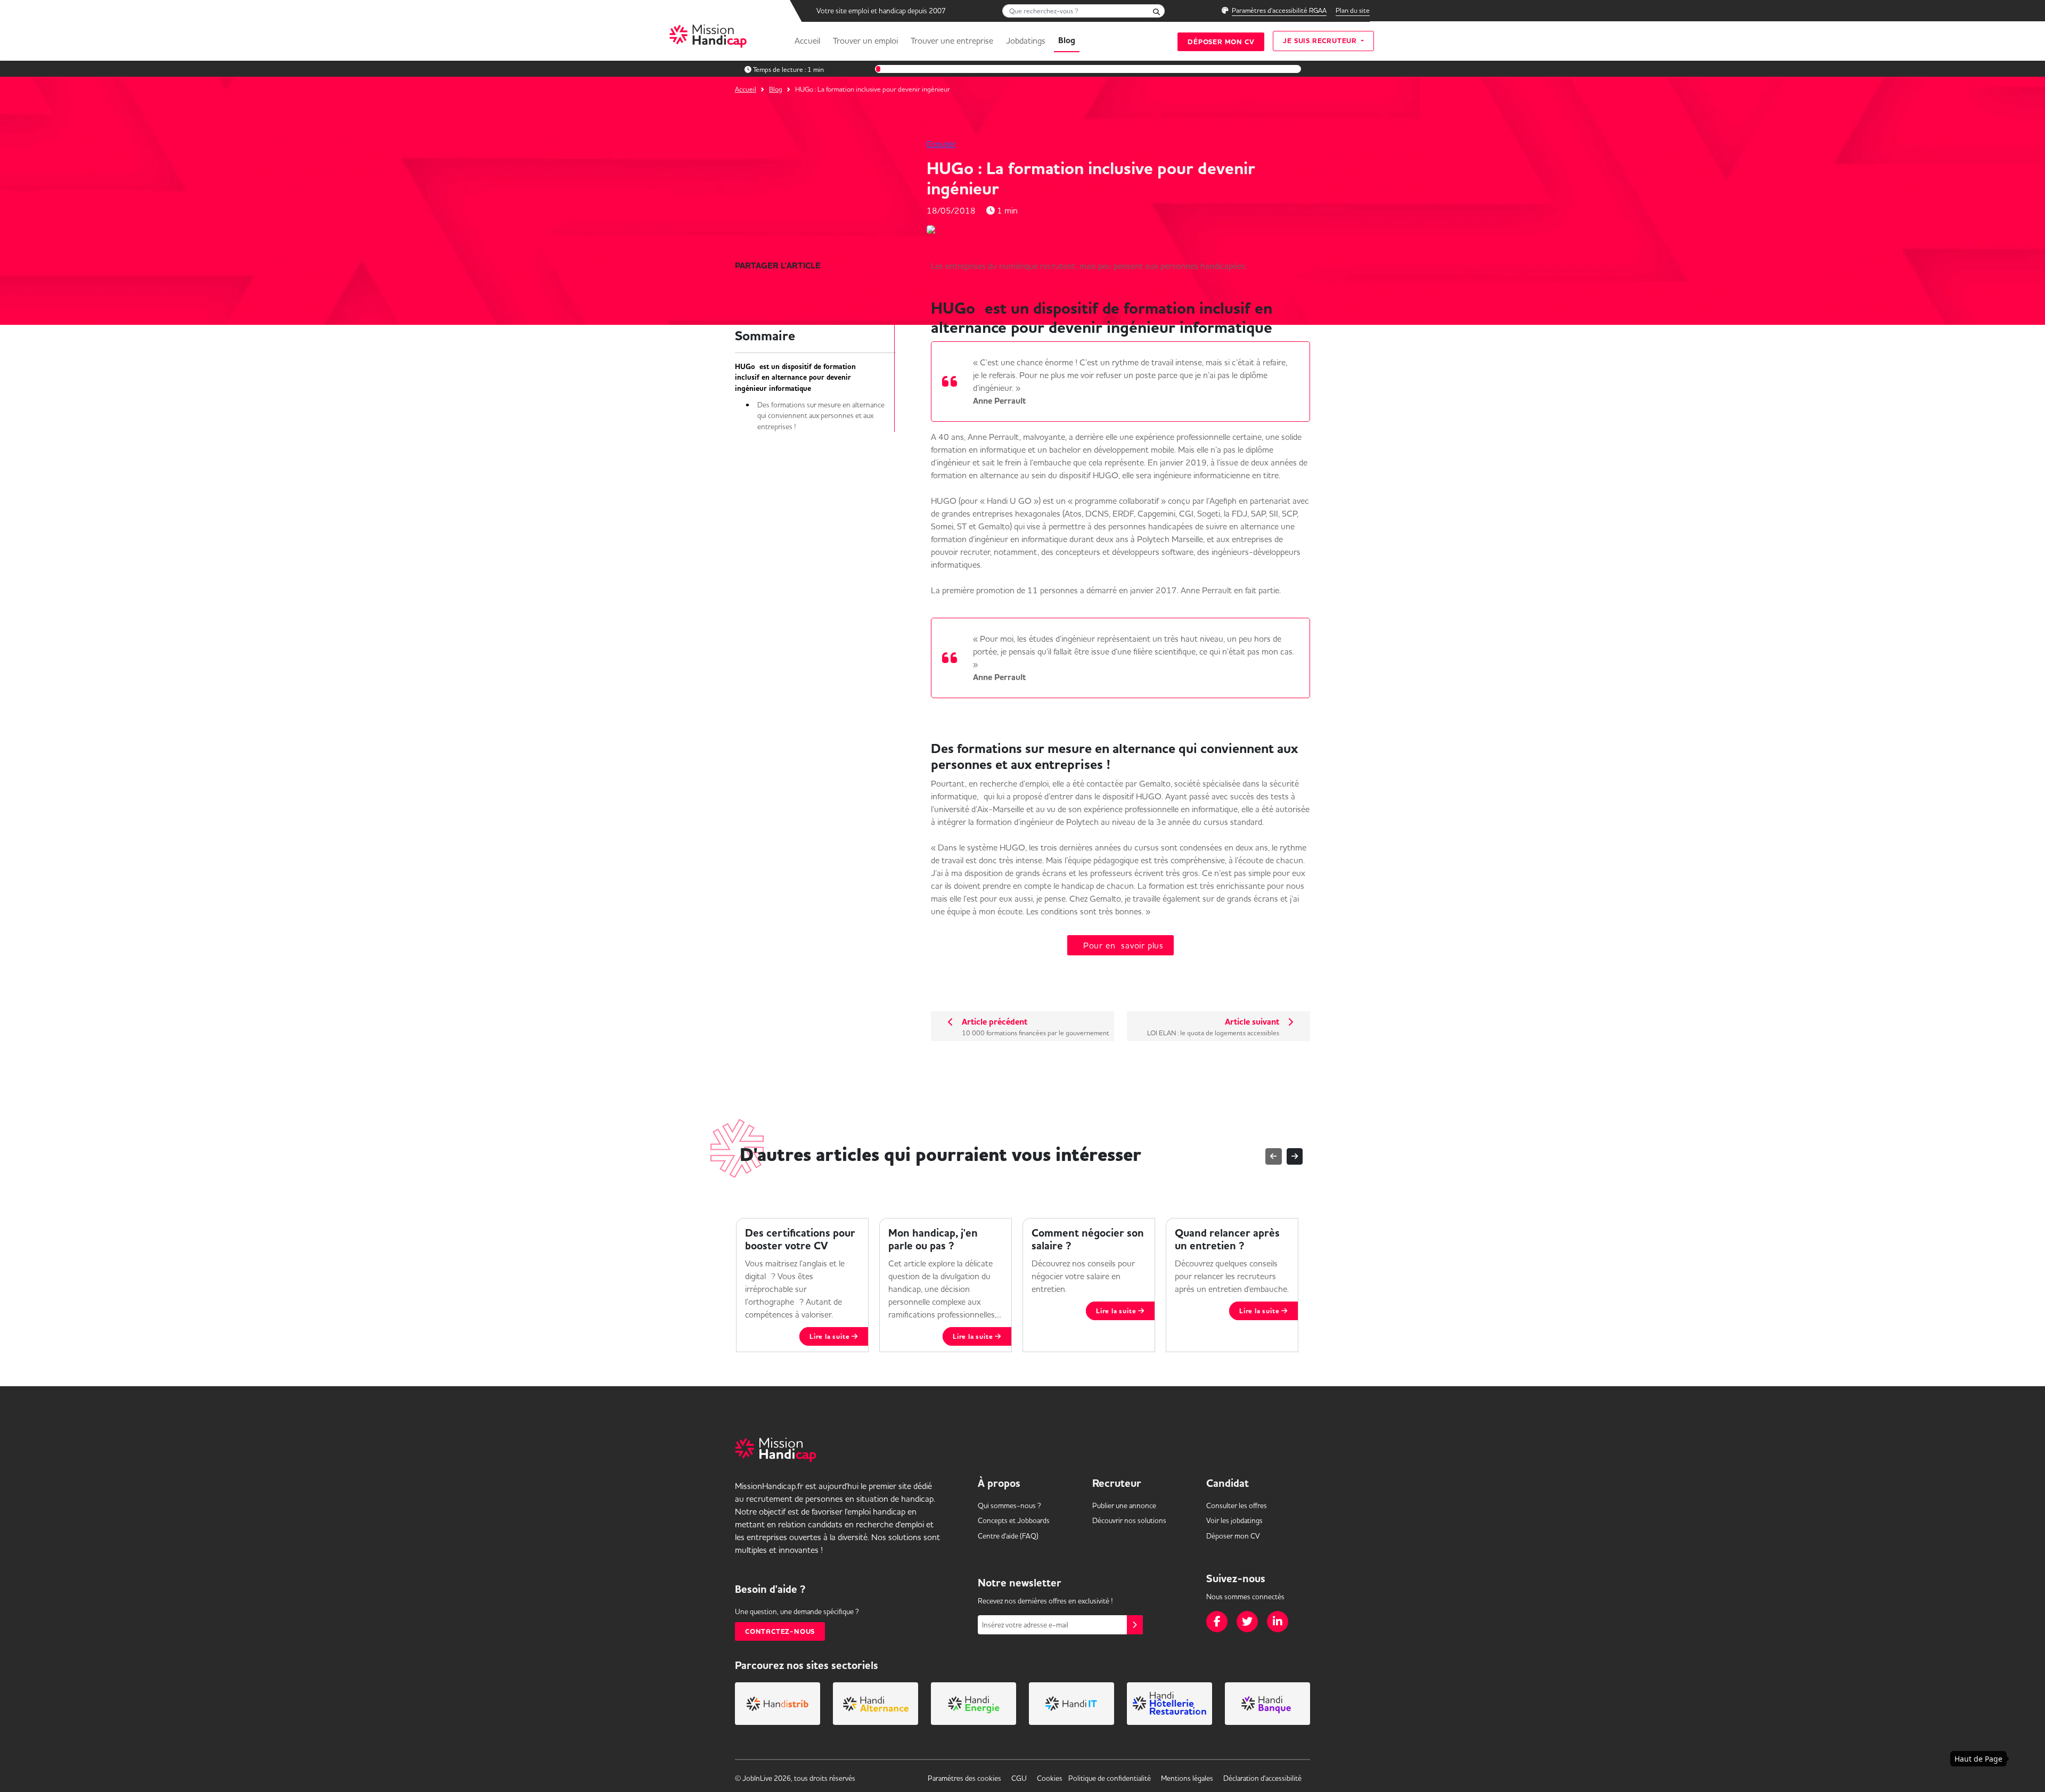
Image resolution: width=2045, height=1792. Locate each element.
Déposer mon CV (1221, 42)
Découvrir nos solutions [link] (1129, 1520)
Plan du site (1353, 10)
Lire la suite (831, 1336)
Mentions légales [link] (1187, 1778)
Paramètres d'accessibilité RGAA (1279, 10)
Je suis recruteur (1321, 41)
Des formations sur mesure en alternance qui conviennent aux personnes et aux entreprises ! (821, 416)
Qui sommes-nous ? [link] (1009, 1505)
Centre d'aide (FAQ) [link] (1008, 1536)
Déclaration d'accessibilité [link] (1262, 1778)
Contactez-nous (780, 1631)
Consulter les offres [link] (1237, 1505)
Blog (1067, 40)
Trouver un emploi (865, 40)
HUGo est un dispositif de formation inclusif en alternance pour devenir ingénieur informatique (795, 378)
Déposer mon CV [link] (1233, 1536)
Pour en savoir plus (1120, 945)
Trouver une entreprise (952, 40)
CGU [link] (1019, 1778)
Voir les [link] (1234, 1520)
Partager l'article (778, 266)
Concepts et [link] (1014, 1520)
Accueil (807, 40)
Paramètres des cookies (964, 1778)
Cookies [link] (1050, 1778)
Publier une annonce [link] (1124, 1505)
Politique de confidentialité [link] (1110, 1778)
